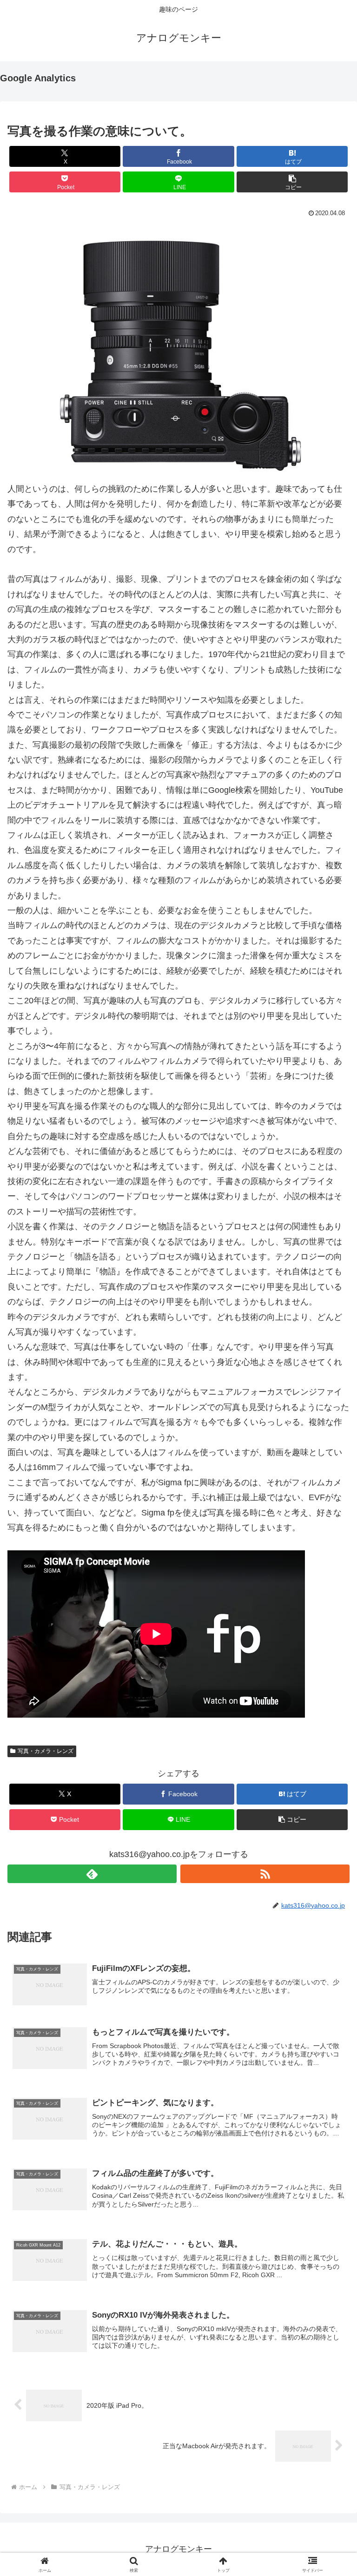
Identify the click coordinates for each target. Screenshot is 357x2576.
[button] (292, 182)
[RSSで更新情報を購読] (265, 1874)
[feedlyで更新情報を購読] (92, 1874)
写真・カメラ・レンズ (46, 1751)
